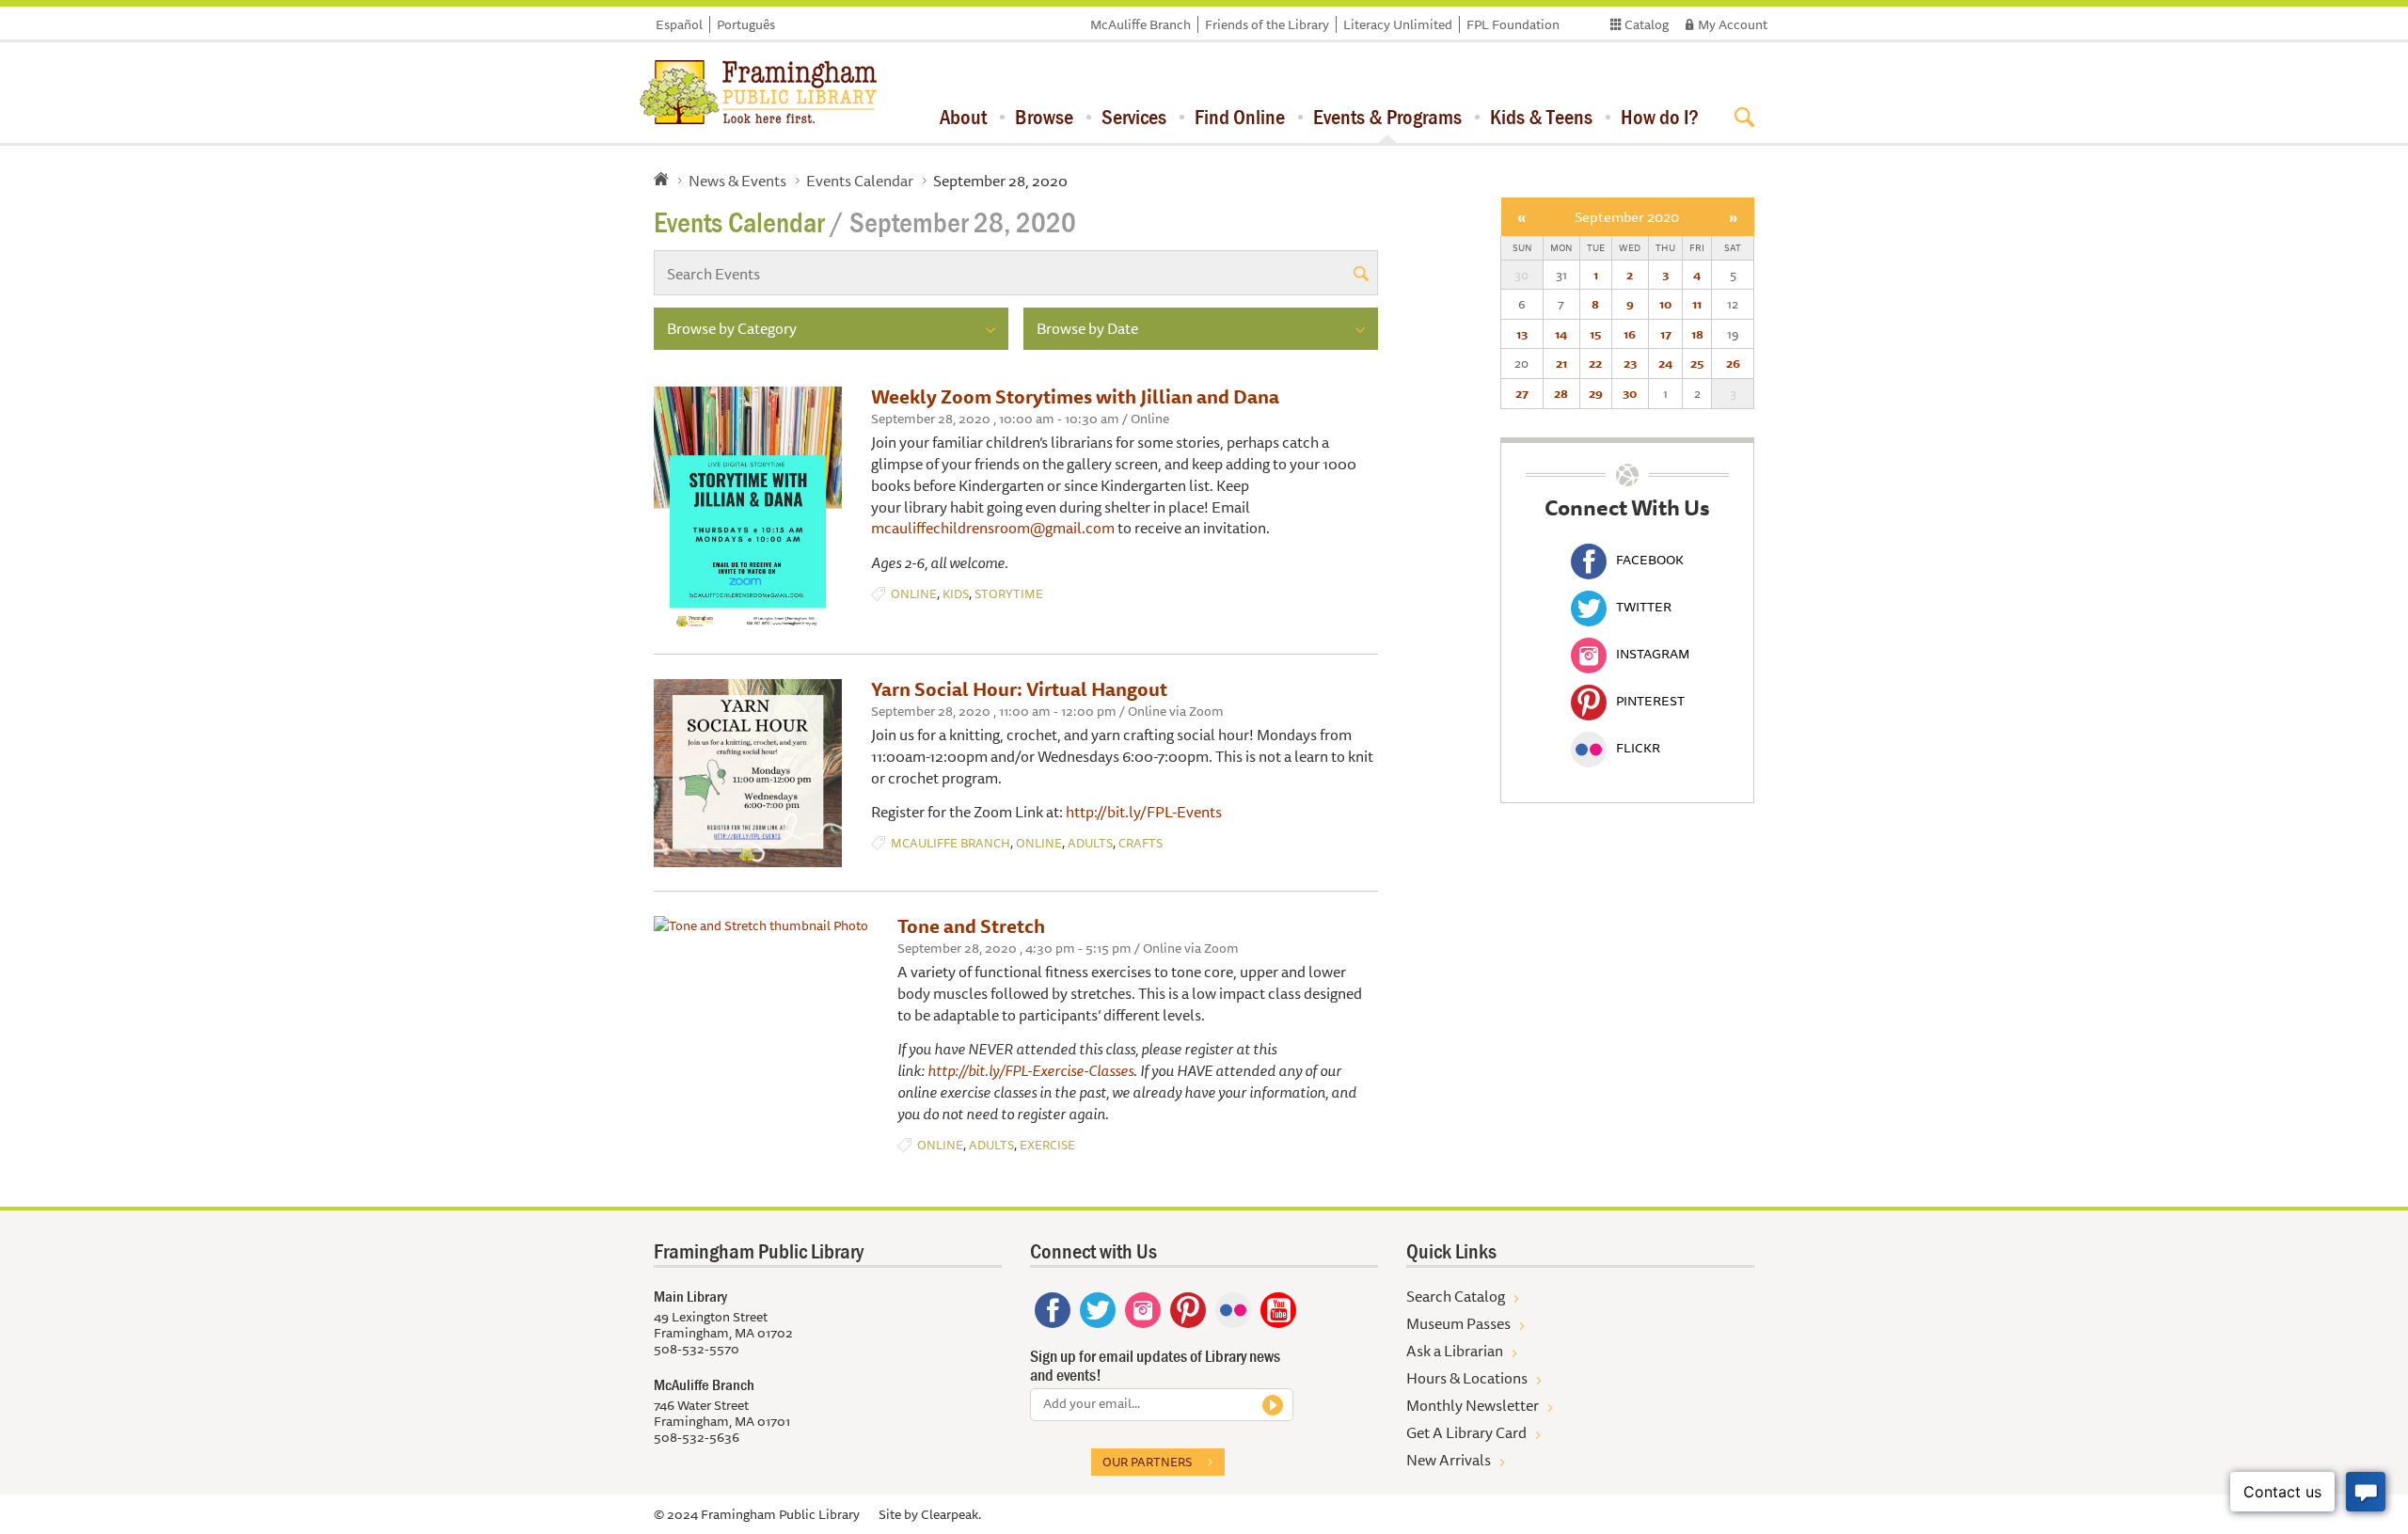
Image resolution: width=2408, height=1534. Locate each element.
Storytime (1009, 594)
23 (1630, 363)
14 (1561, 334)
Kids (956, 594)
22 (1595, 363)
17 (1666, 334)
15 (1595, 334)
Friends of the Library (1267, 24)
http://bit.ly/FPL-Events (1144, 812)
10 (1665, 304)
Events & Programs (1387, 117)
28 (1561, 393)
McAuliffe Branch (1141, 24)
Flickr (1638, 748)
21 (1561, 363)
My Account (1733, 24)
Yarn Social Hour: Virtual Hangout (1019, 689)
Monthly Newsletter (1473, 1405)
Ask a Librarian (1455, 1351)
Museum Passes (1458, 1323)
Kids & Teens (1541, 117)
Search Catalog (1456, 1296)
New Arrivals (1449, 1460)
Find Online (1240, 117)
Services (1134, 117)
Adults (1090, 843)
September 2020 (1627, 217)
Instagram (1653, 654)
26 (1733, 363)
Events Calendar (860, 181)
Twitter (1644, 607)
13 (1522, 334)
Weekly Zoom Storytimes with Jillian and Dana (1075, 396)
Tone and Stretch (971, 926)
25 (1697, 363)
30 (1630, 393)
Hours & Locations (1467, 1378)
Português (746, 24)
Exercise (1047, 1145)
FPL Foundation (1513, 24)
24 (1665, 363)
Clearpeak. (951, 1514)
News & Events (737, 181)
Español (679, 24)
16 (1630, 334)
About (963, 117)
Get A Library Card (1466, 1432)
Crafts (1141, 843)
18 (1697, 334)
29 (1596, 393)
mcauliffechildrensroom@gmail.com (993, 528)
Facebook (1650, 560)
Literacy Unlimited (1398, 24)
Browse (1044, 117)
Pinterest (1650, 701)
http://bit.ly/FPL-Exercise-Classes (1030, 1070)
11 (1697, 304)
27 (1522, 393)
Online (914, 594)
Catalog (1647, 24)
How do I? (1660, 117)
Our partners (1147, 1462)
